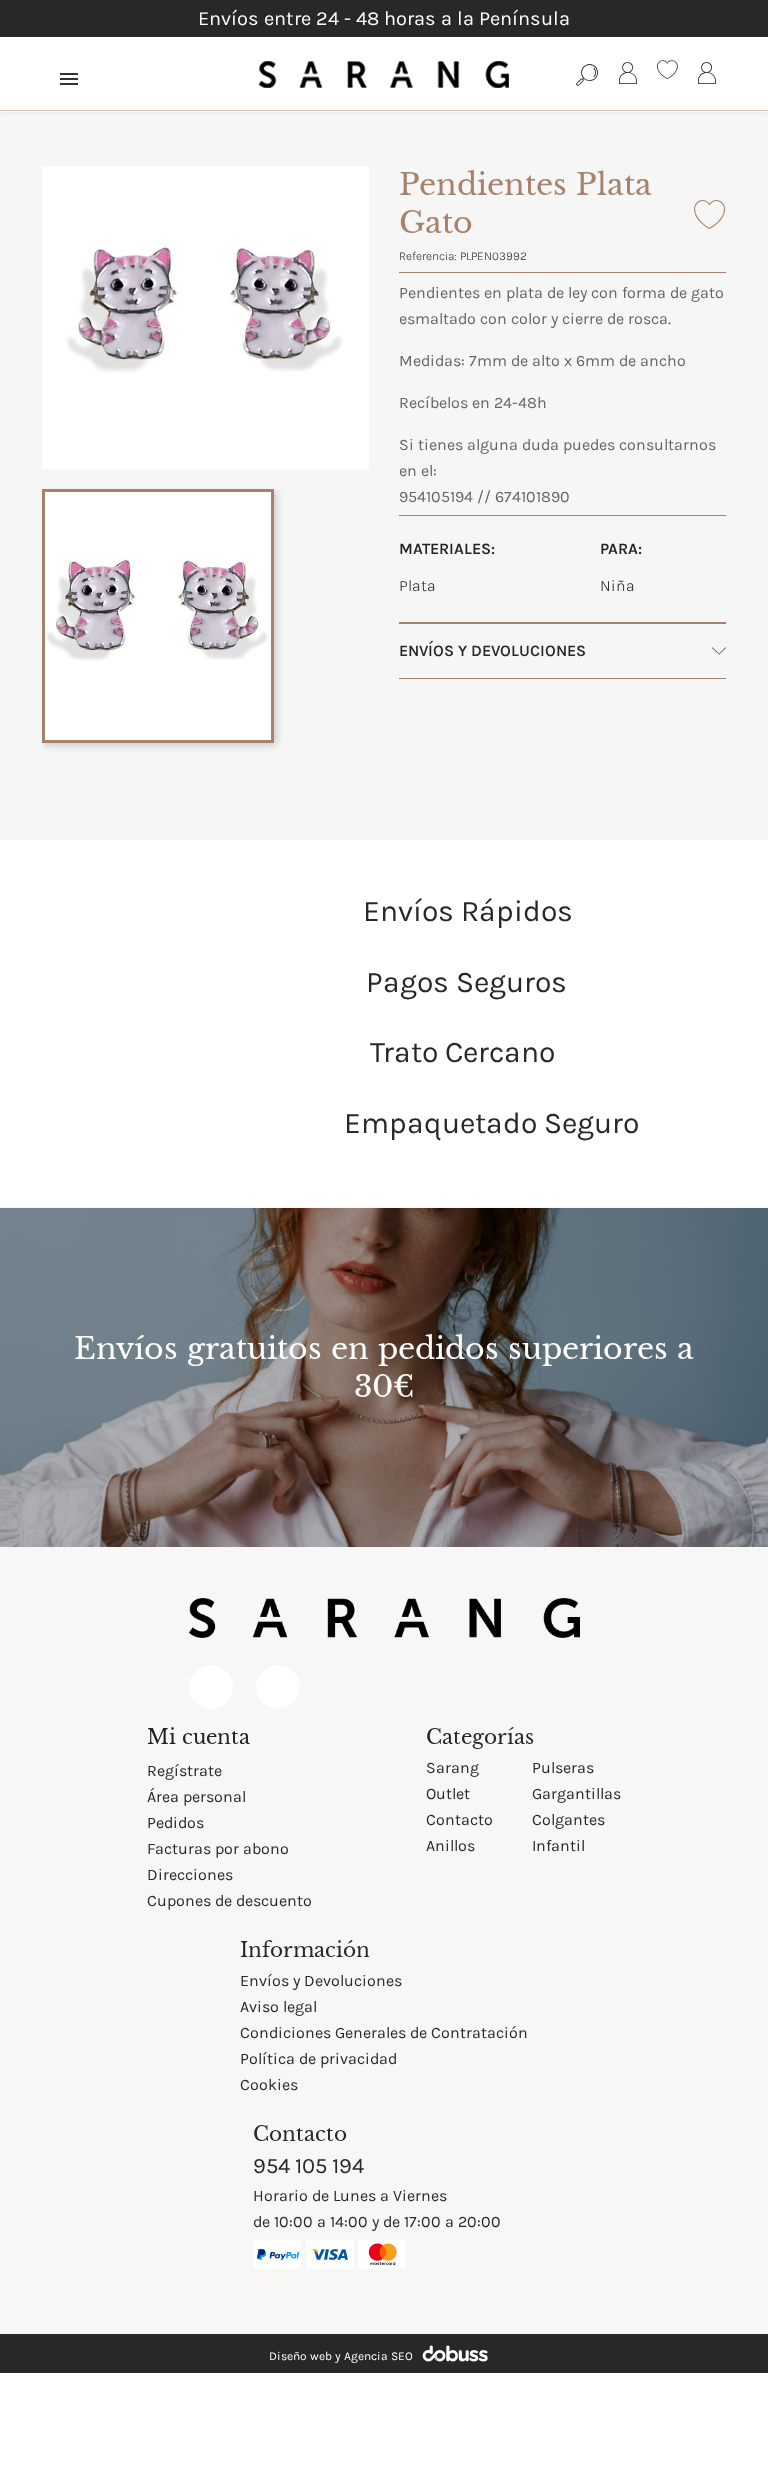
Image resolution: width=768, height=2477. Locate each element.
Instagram (278, 1687)
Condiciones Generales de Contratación (384, 2032)
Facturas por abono (218, 1848)
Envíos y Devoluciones (321, 1980)
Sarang (452, 1767)
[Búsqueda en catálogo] (587, 74)
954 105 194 (308, 2166)
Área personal (196, 1796)
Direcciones (190, 1874)
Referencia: (428, 256)
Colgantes (568, 1819)
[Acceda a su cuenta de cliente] (628, 76)
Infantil (558, 1845)
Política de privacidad (318, 2058)
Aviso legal (278, 2006)
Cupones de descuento (229, 1900)
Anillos (450, 1845)
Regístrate (184, 1770)
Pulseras (563, 1767)
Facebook (211, 1687)
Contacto (459, 1819)
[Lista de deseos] (667, 72)
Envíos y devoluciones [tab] (492, 650)
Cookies (269, 2084)
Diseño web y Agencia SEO (341, 2356)
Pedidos (175, 1822)
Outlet (448, 1793)
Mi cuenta (198, 1737)
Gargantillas (576, 1793)
